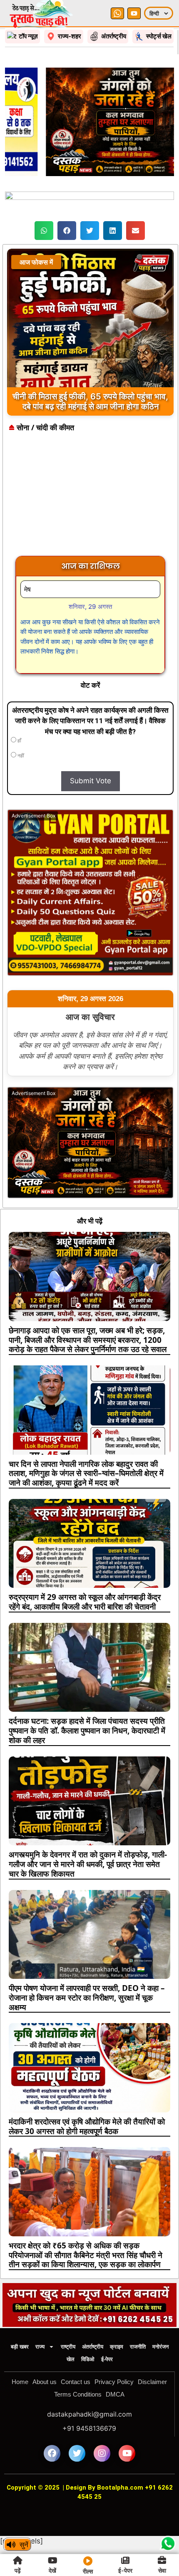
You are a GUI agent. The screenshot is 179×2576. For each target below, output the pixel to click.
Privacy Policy (114, 2382)
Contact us (76, 2382)
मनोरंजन (160, 2347)
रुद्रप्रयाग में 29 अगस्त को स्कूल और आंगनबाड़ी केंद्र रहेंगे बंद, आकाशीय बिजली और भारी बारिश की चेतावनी (85, 1602)
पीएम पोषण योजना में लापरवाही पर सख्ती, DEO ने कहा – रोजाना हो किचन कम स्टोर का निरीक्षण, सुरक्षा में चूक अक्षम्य (87, 1998)
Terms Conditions (78, 2394)
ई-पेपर (107, 2359)
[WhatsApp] (117, 13)
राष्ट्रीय (68, 2347)
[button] (44, 231)
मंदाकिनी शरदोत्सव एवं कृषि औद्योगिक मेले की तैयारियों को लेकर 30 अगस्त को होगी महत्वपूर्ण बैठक (87, 2126)
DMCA (115, 2394)
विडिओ (88, 2359)
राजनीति (138, 2347)
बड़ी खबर (20, 2347)
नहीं (20, 756)
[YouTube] (134, 13)
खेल (71, 2359)
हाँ (19, 741)
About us (45, 2382)
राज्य (40, 2347)
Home (20, 2382)
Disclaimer (152, 2382)
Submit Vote (91, 781)
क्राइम (117, 2347)
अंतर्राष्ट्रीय (93, 2347)
